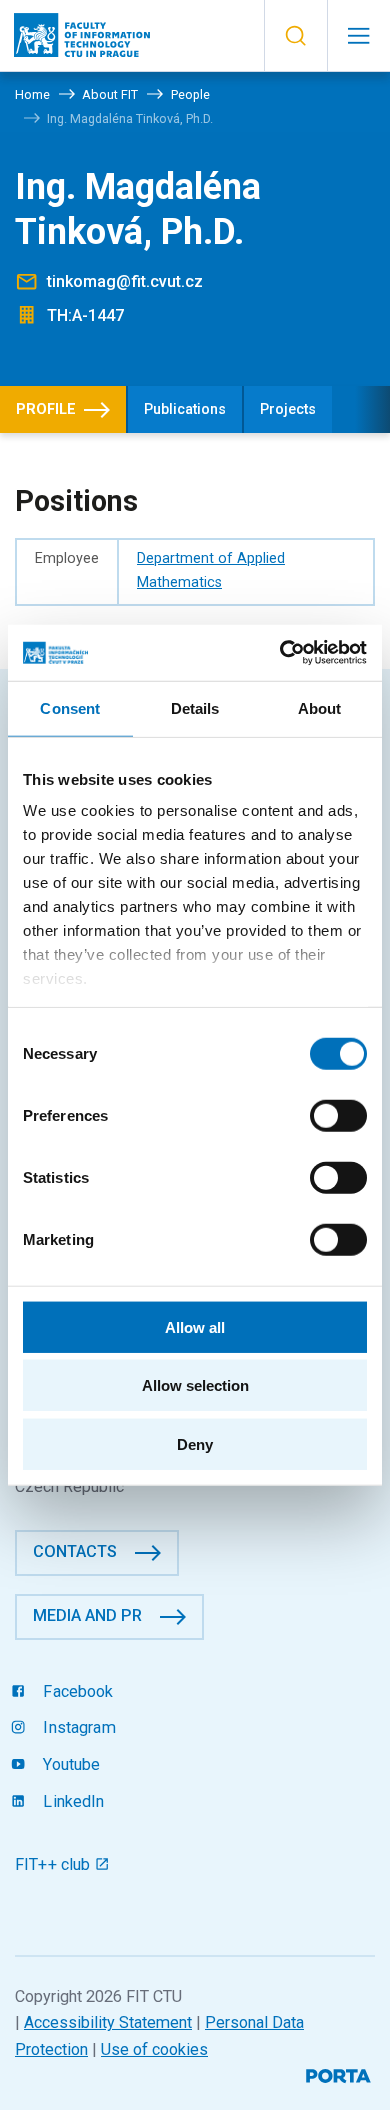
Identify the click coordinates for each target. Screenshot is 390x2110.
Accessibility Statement (108, 2022)
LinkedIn (71, 1801)
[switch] (338, 1115)
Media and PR (87, 1615)
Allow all (195, 1326)
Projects (288, 409)
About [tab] (320, 707)
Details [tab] (195, 707)
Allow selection (195, 1385)
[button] (295, 36)
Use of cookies (154, 2049)
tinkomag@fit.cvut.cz (125, 281)
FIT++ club (55, 1864)
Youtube (69, 1764)
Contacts (75, 1551)
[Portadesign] (340, 2073)
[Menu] (358, 36)
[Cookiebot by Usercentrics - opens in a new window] (280, 653)
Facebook (76, 1691)
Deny (195, 1443)
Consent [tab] (70, 707)
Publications (185, 409)
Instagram (77, 1727)
